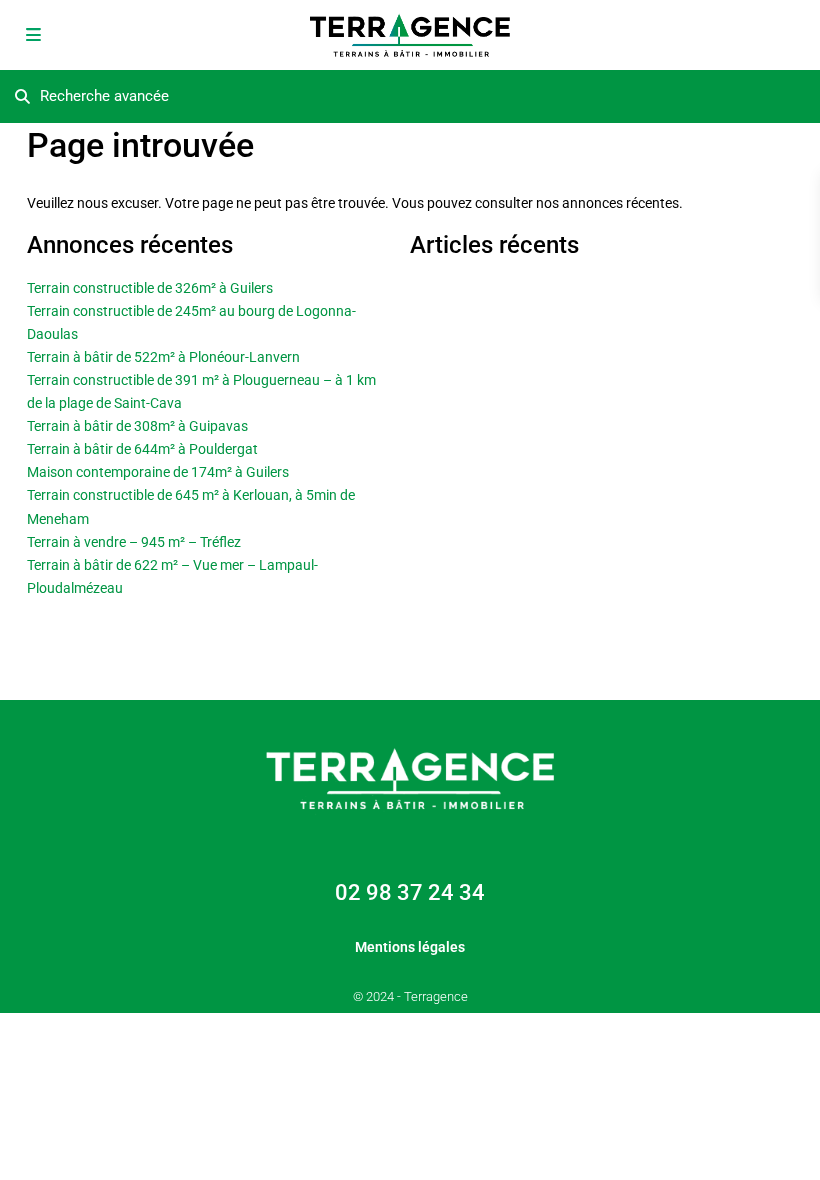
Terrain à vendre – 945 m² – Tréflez (134, 542)
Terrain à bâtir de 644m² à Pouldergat (142, 449)
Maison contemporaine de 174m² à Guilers (158, 472)
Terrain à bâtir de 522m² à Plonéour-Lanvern (163, 357)
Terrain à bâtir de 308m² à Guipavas (137, 426)
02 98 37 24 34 (410, 892)
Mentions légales (410, 947)
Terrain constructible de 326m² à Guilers (150, 288)
